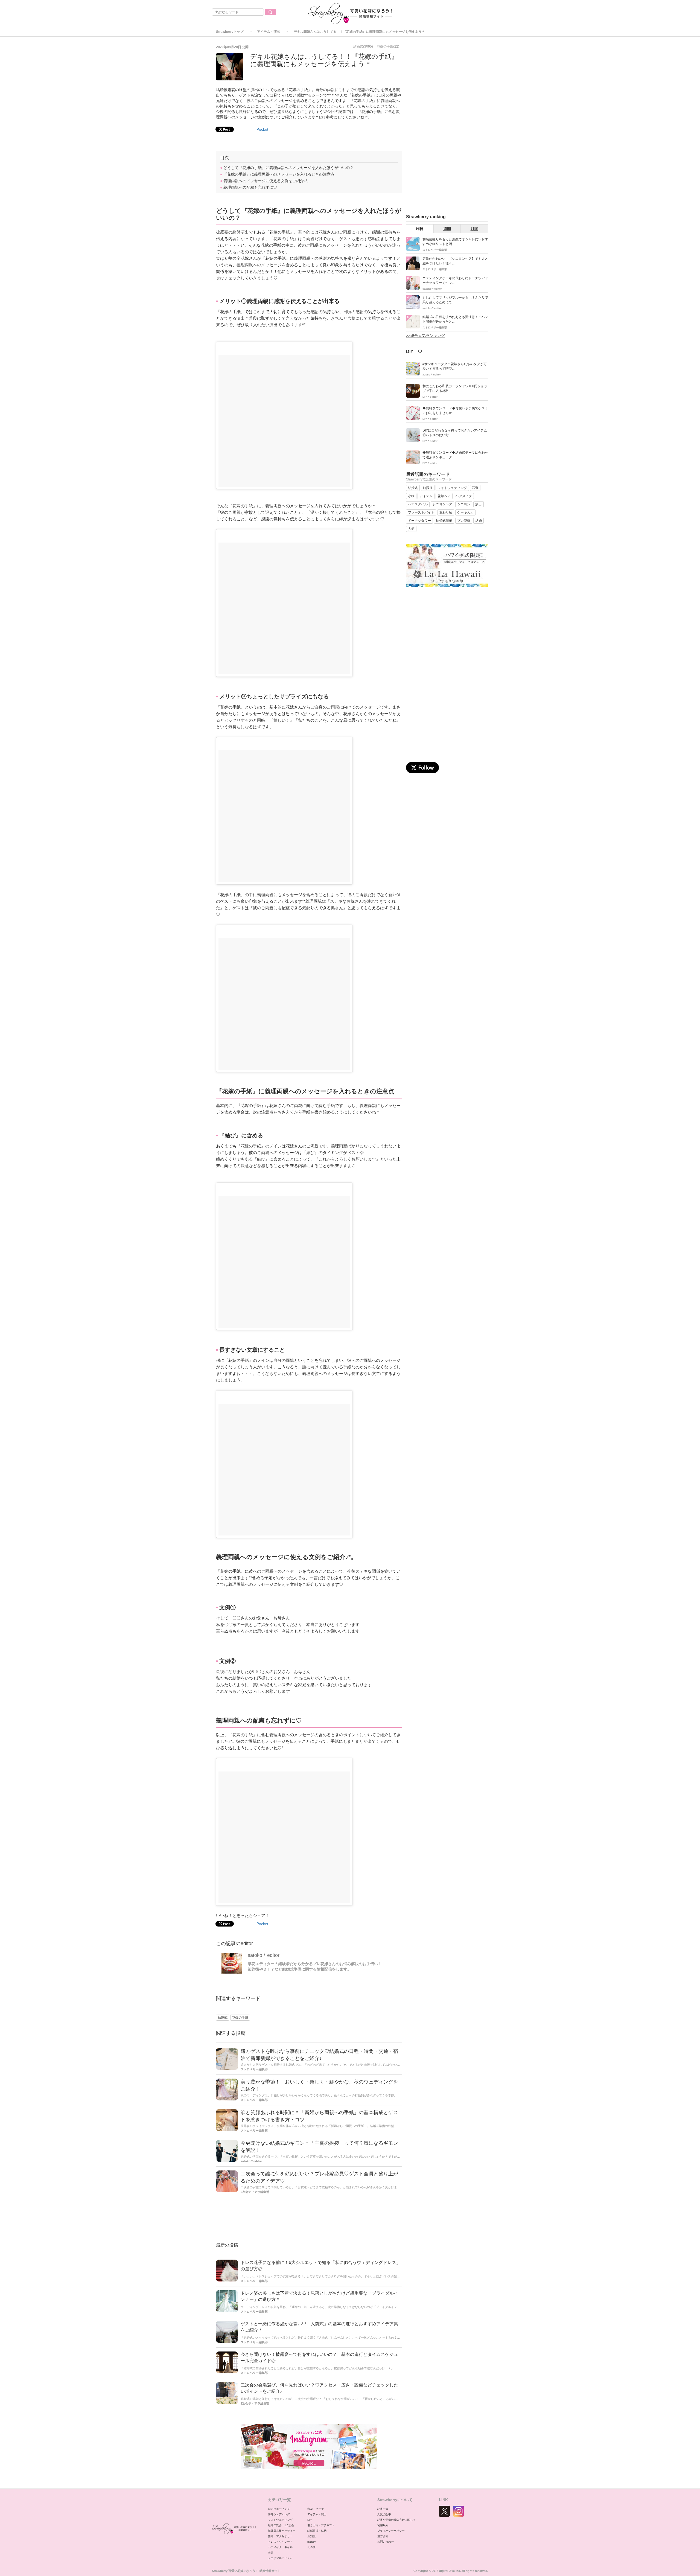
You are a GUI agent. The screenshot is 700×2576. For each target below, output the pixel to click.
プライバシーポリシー (391, 2531)
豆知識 (311, 2536)
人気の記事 (384, 2514)
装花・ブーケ (316, 2509)
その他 (311, 2547)
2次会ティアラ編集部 (255, 2192)
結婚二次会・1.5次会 (281, 2525)
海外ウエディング (279, 2514)
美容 (271, 2553)
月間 (474, 229)
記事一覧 (383, 2509)
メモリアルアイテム (280, 2558)
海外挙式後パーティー (282, 2531)
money (312, 2542)
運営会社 (383, 2536)
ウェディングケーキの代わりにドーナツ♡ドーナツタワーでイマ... (455, 280)
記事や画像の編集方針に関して (396, 2520)
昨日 (420, 229)
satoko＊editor (264, 1955)
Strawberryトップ (230, 32)
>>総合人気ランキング (425, 336)
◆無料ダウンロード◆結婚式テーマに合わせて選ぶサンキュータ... (455, 455)
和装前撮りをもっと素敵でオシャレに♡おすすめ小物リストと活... (455, 242)
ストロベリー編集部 (254, 2069)
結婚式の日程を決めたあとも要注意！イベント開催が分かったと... (455, 319)
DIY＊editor (430, 397)
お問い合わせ (386, 2542)
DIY (310, 2520)
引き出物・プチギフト (321, 2525)
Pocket (262, 129)
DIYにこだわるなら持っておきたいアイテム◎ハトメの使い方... (455, 433)
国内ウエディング (279, 2509)
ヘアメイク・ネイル (280, 2547)
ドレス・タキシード (280, 2542)
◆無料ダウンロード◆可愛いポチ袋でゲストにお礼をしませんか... (455, 411)
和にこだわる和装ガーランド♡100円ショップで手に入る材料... (455, 388)
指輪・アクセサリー (280, 2536)
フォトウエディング (280, 2520)
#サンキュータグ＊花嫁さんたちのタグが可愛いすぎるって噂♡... (455, 366)
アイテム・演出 (269, 32)
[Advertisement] (309, 2220)
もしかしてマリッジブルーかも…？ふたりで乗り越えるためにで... (455, 300)
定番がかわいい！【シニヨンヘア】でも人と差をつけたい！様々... (455, 261)
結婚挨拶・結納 (317, 2531)
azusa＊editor (432, 375)
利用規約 (383, 2525)
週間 (447, 229)
